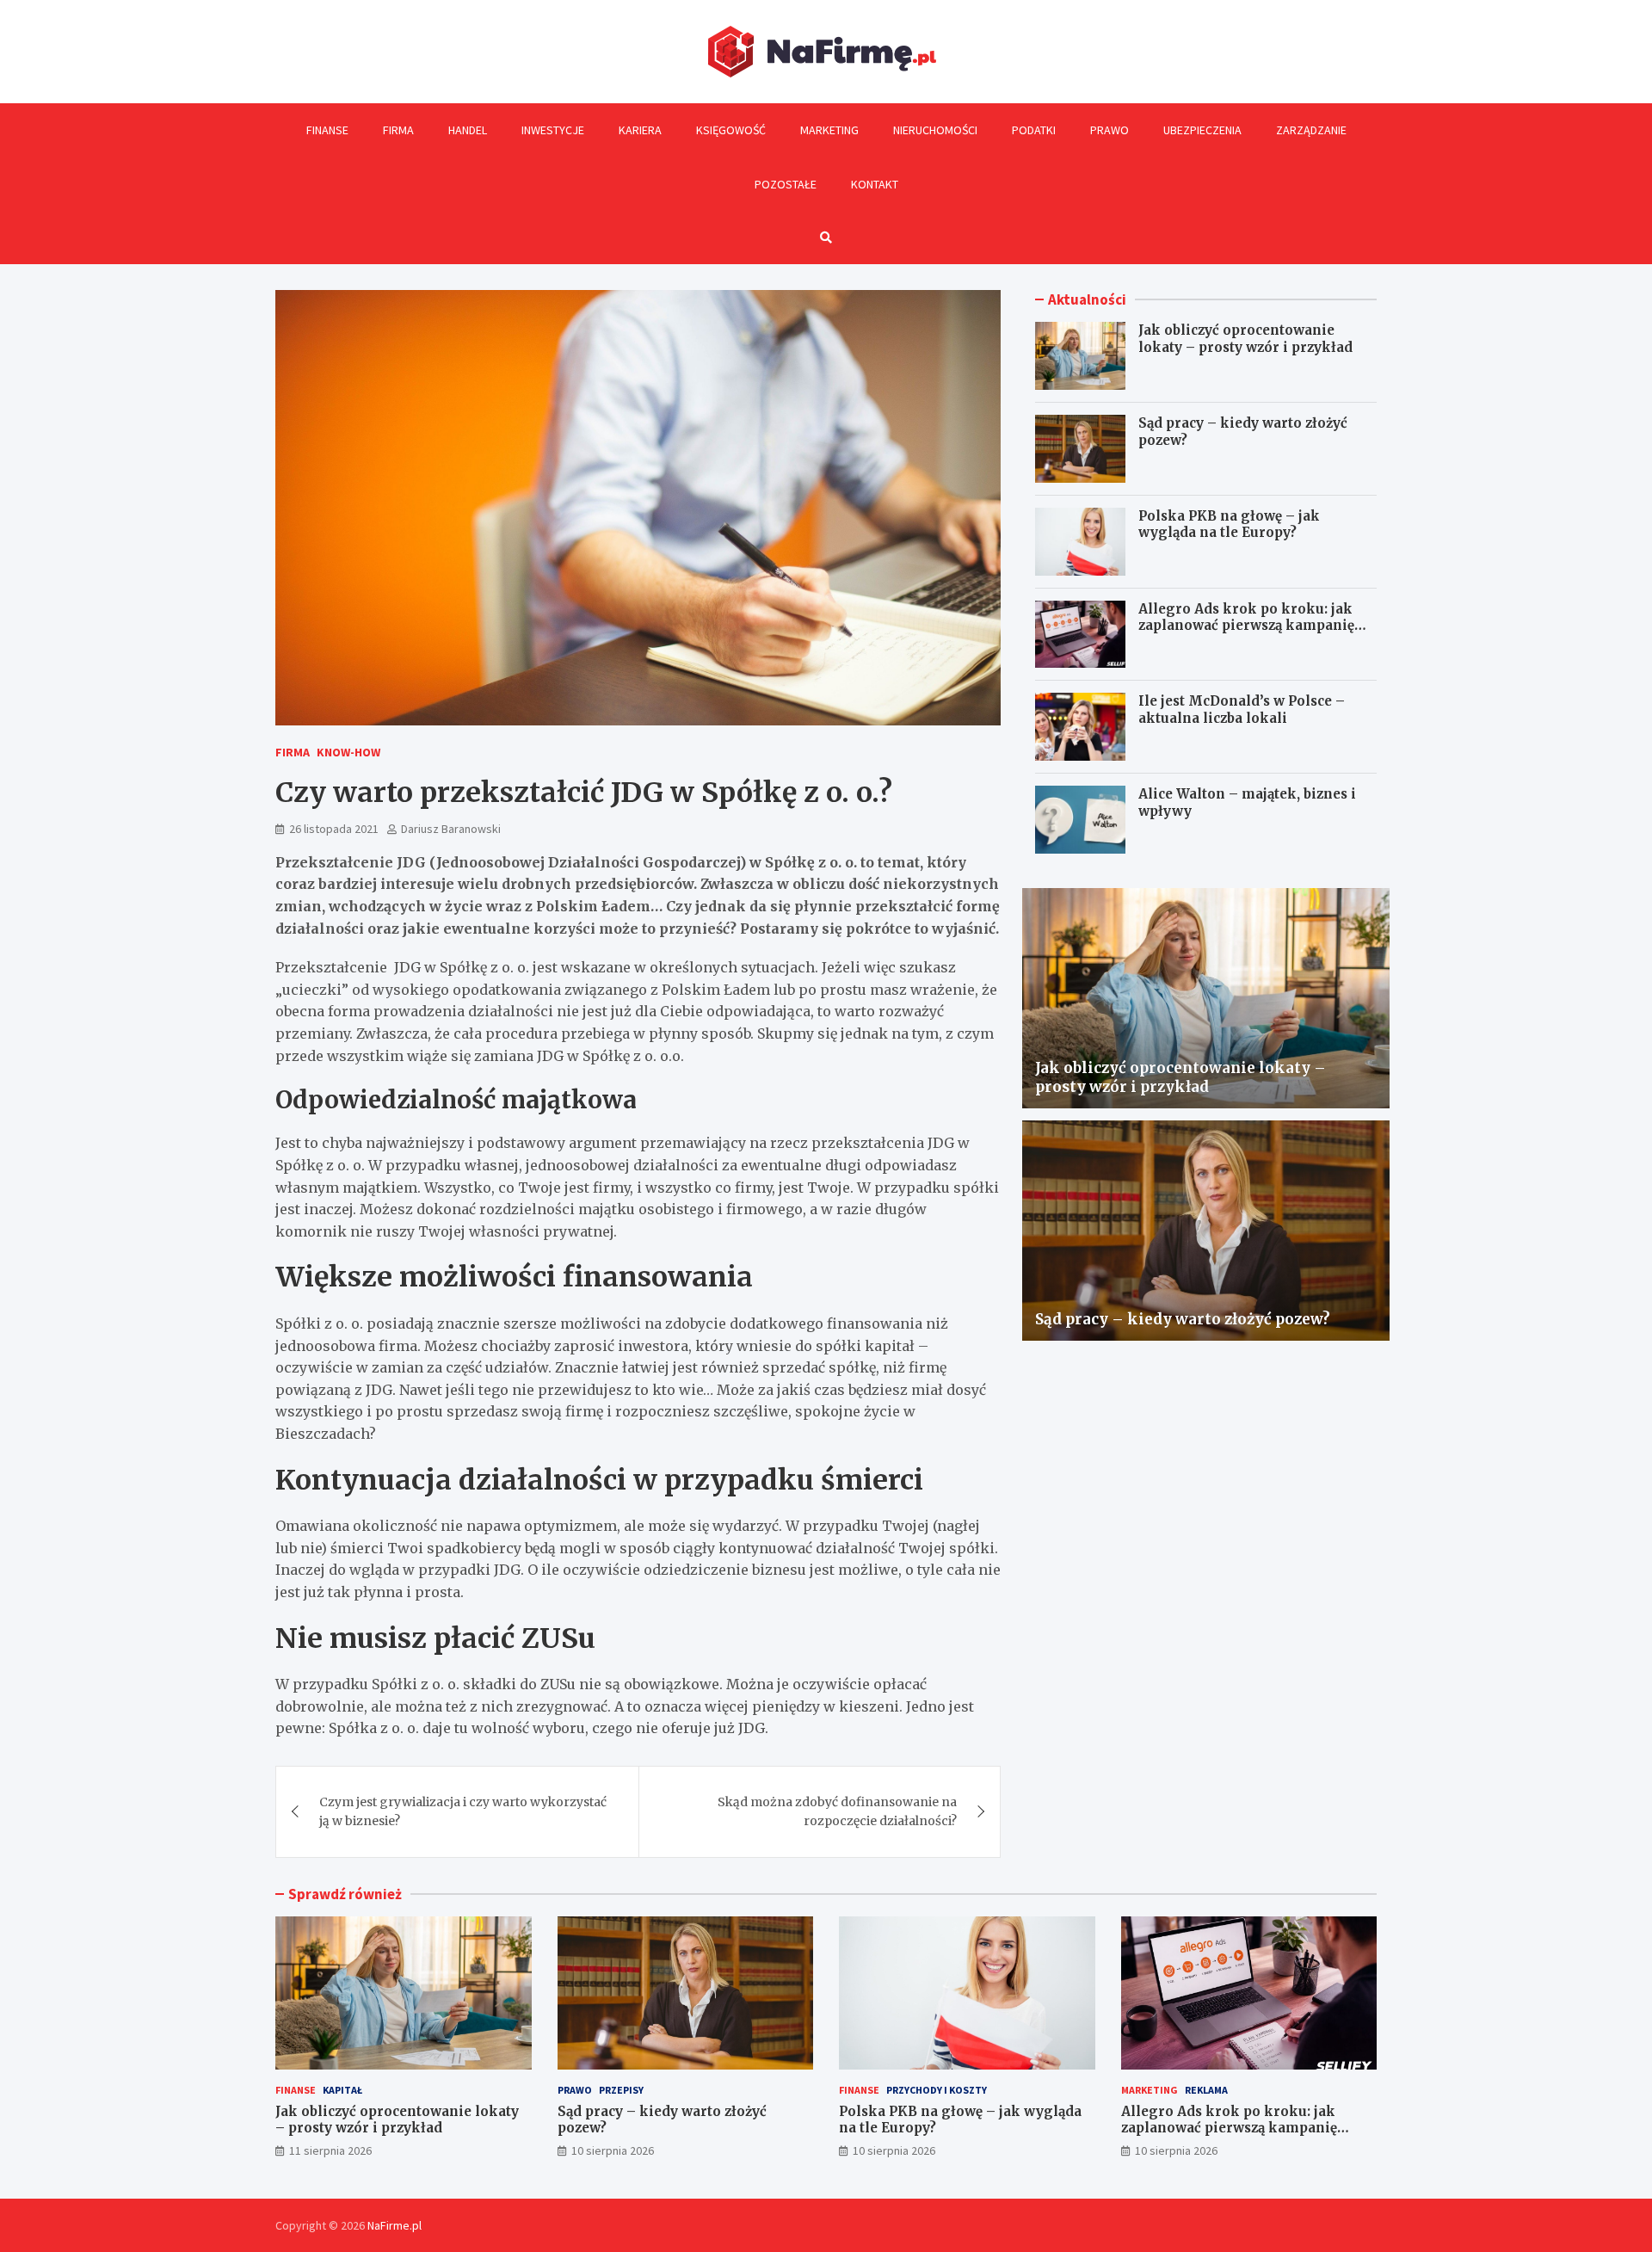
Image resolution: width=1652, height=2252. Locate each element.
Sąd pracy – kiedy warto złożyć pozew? (1183, 1319)
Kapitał (342, 2090)
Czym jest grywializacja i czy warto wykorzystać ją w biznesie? (463, 1811)
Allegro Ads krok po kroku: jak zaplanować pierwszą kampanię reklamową (1246, 626)
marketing (1150, 2090)
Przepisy (621, 2090)
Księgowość (731, 130)
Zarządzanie (1311, 130)
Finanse (327, 130)
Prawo (1110, 130)
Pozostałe (786, 184)
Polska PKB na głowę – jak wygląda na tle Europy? (1229, 524)
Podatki (1034, 130)
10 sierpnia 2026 (613, 2150)
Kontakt (875, 184)
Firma (398, 130)
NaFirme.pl (395, 2225)
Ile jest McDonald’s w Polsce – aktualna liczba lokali (1242, 710)
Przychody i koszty (937, 2090)
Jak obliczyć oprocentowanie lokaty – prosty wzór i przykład (1245, 339)
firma (293, 752)
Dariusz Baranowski (451, 829)
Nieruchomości (935, 130)
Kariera (640, 130)
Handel (468, 130)
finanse (296, 2090)
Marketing (829, 130)
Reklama (1206, 2090)
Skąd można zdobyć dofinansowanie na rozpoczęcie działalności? (837, 1811)
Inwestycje (553, 130)
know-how (348, 752)
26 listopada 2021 (334, 829)
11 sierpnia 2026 (330, 2150)
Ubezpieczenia (1202, 130)
